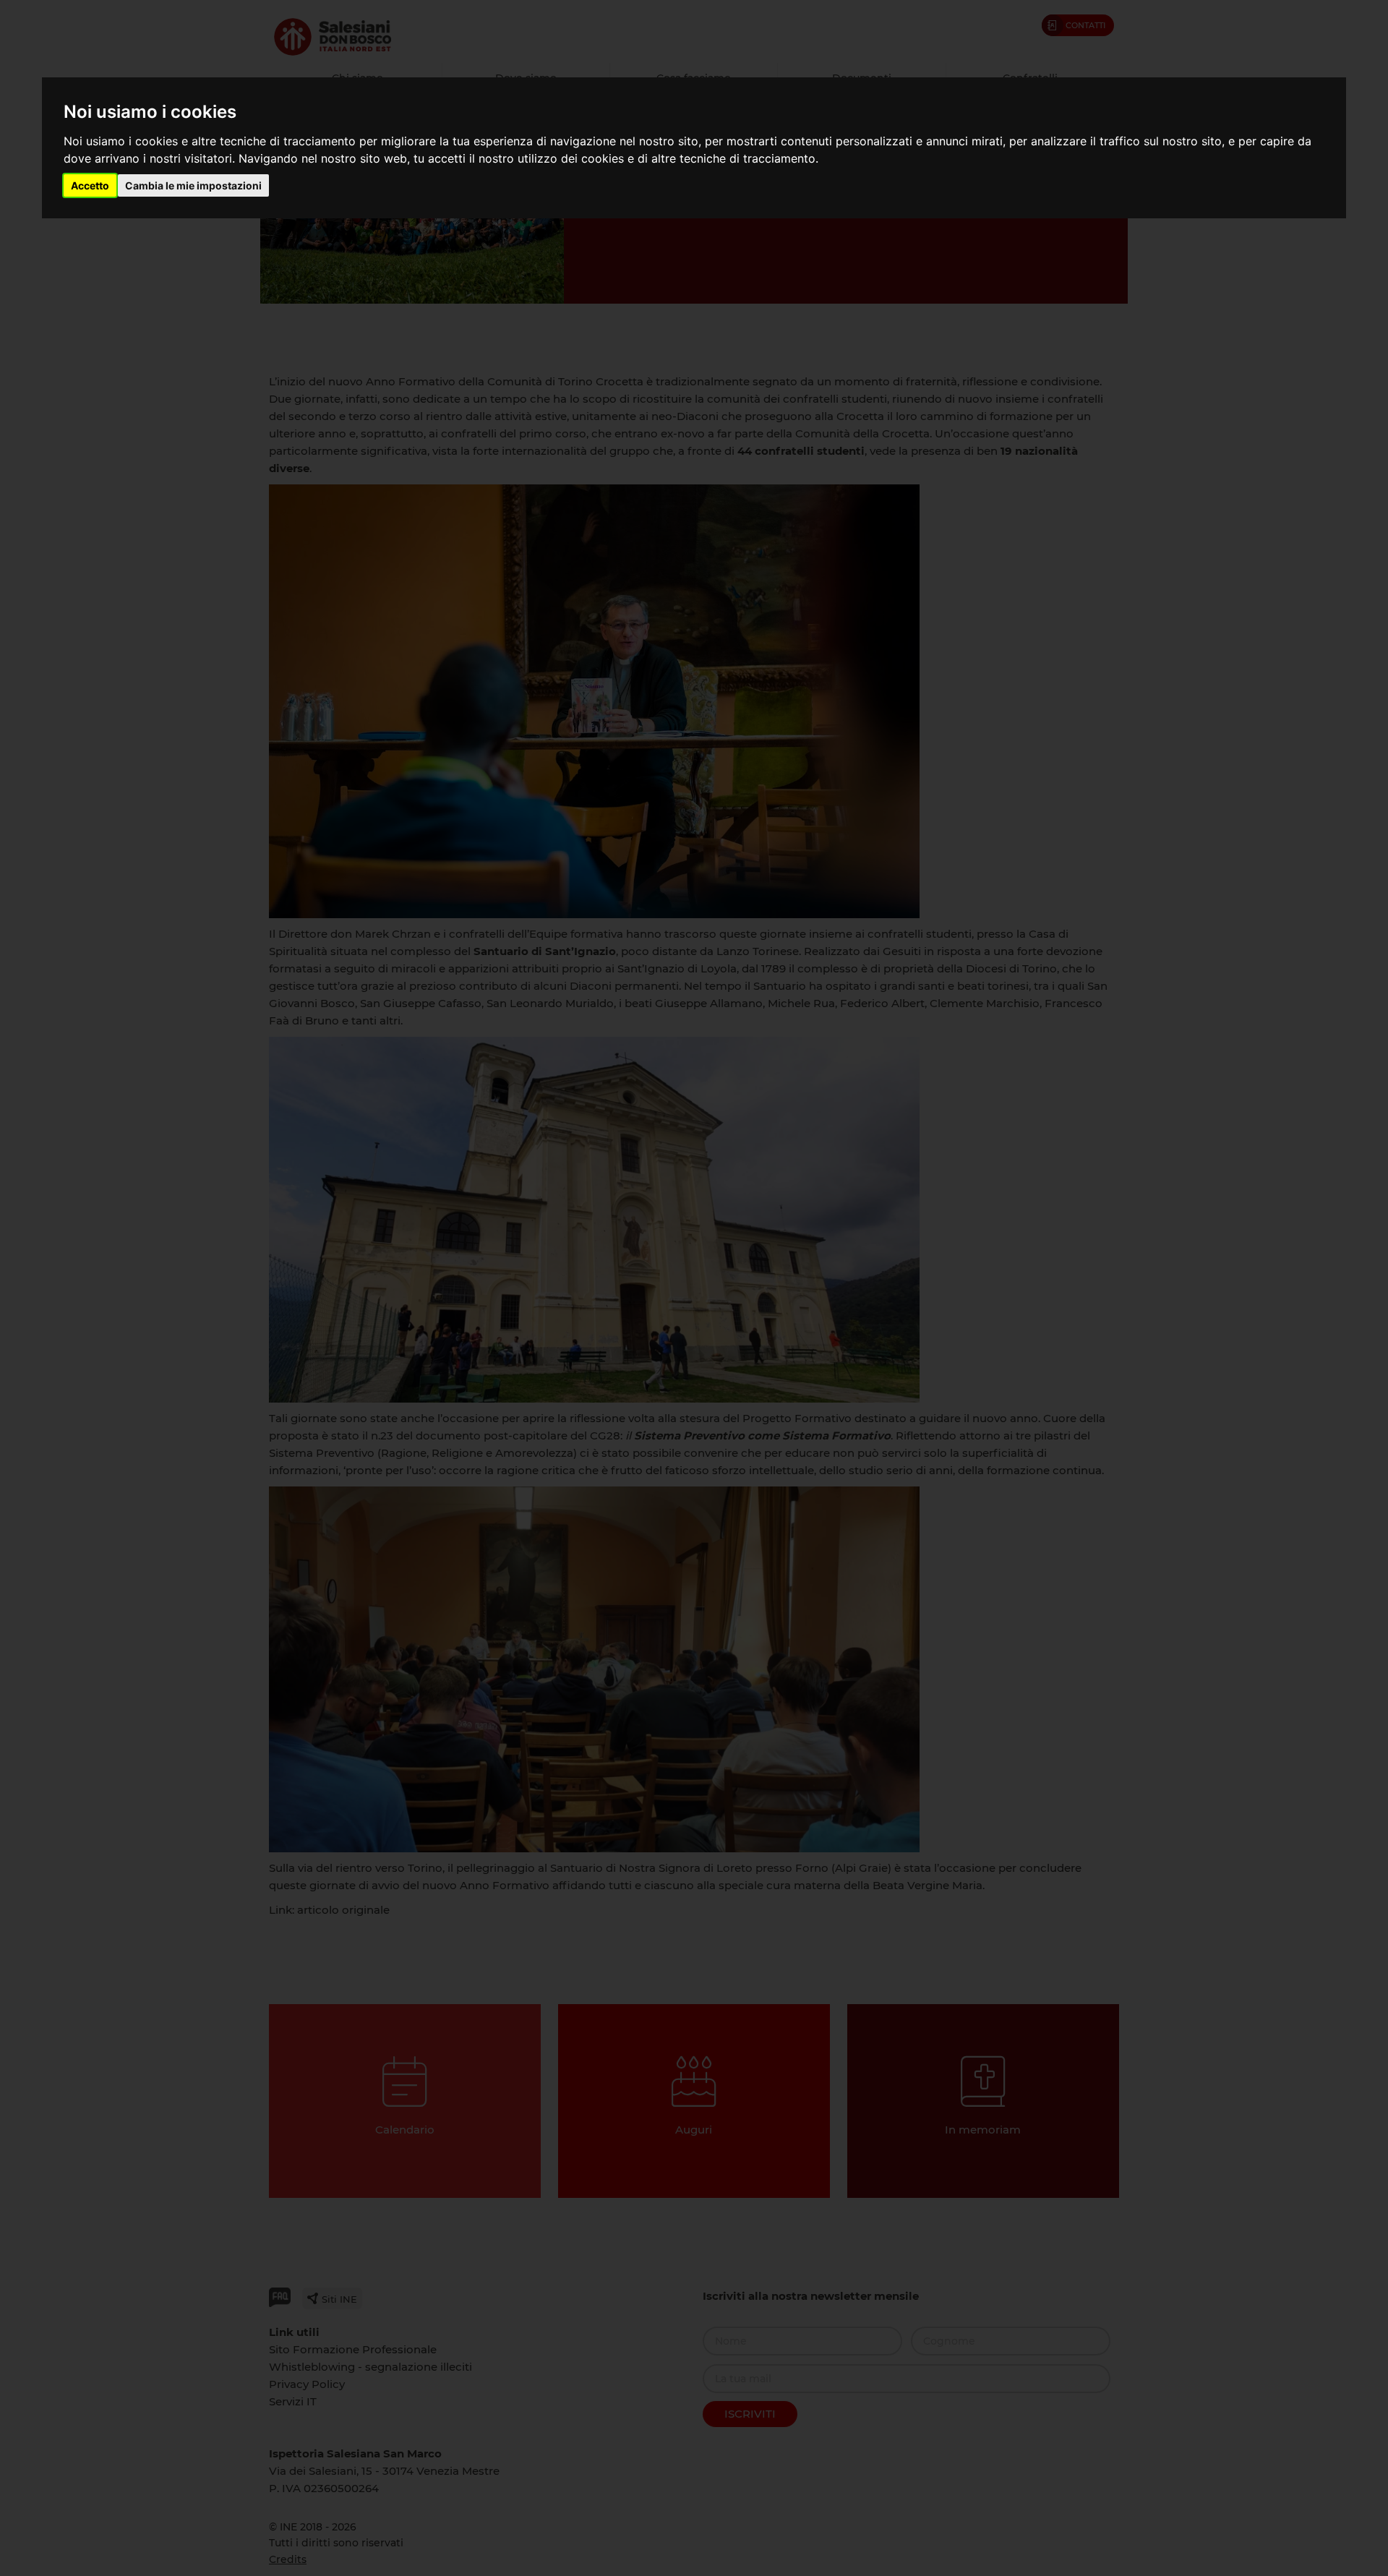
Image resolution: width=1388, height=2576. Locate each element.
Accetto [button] (90, 185)
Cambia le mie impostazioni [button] (193, 185)
